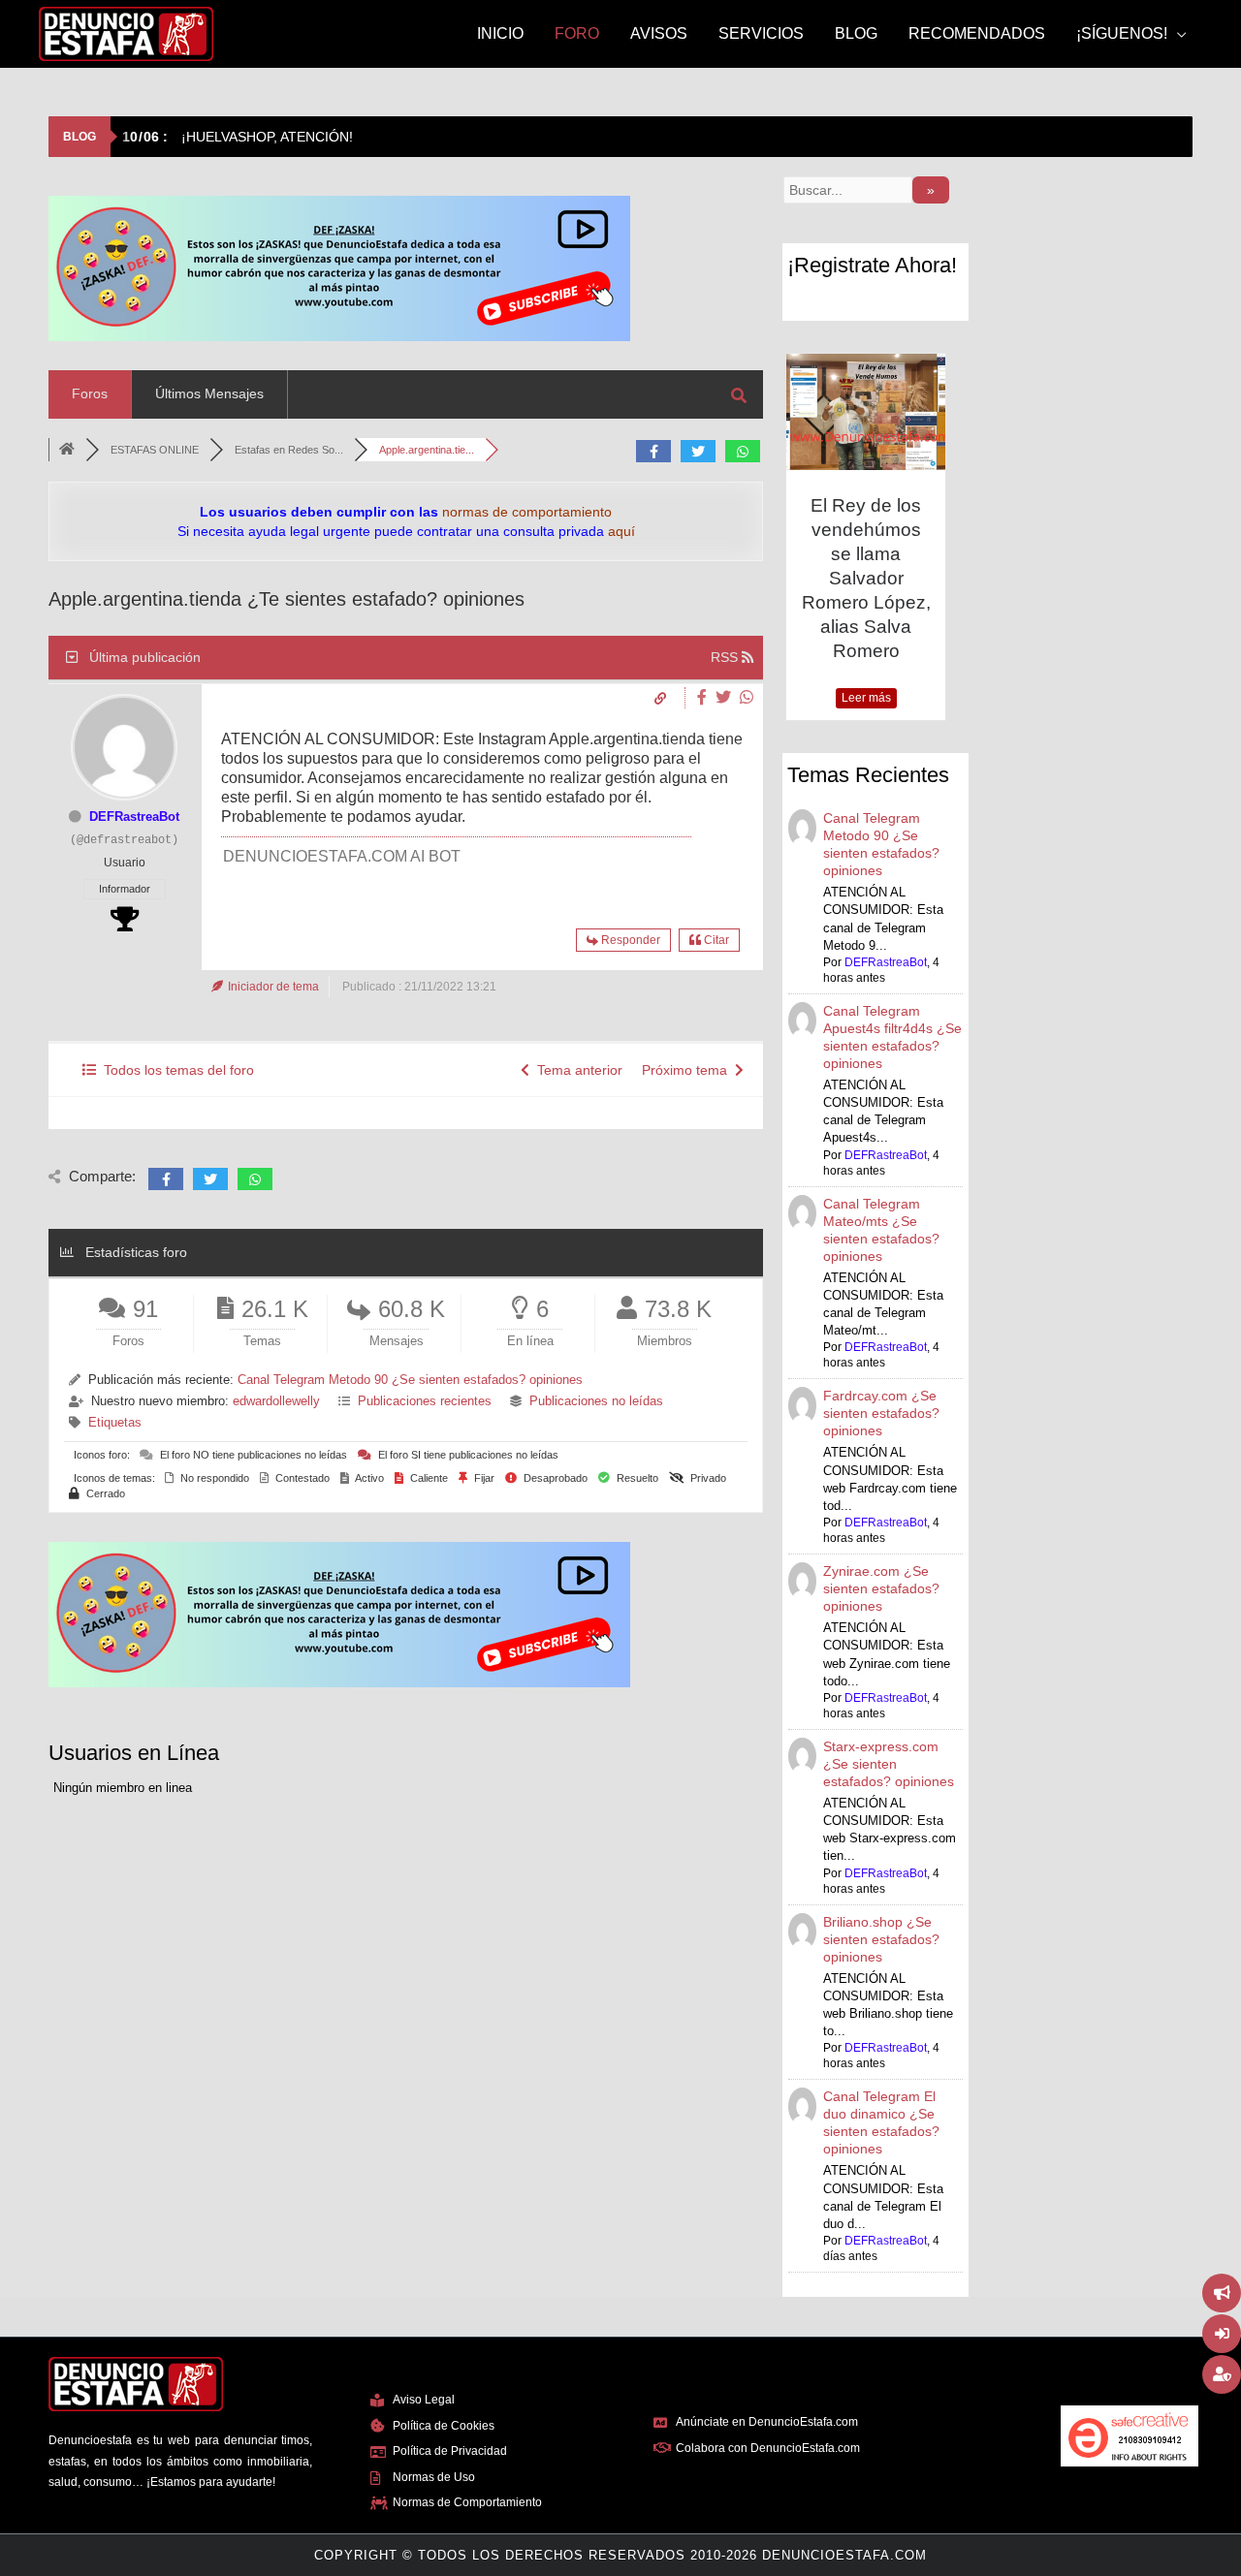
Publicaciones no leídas (596, 1401)
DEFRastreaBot (134, 817)
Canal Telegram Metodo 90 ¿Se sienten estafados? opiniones (410, 1380)
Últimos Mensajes (209, 393)
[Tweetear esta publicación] (726, 697)
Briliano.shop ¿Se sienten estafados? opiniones (881, 1939)
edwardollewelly (276, 1401)
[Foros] (67, 450)
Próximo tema (688, 1070)
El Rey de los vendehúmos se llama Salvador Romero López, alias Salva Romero (866, 578)
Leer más (866, 698)
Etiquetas (115, 1422)
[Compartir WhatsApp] (747, 697)
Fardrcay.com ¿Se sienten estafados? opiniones (881, 1413)
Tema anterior (576, 1070)
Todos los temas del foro (175, 1070)
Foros (90, 393)
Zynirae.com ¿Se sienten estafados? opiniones (881, 1588)
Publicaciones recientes (425, 1401)
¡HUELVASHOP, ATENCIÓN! (238, 137)
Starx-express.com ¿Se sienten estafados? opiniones (889, 1764)
